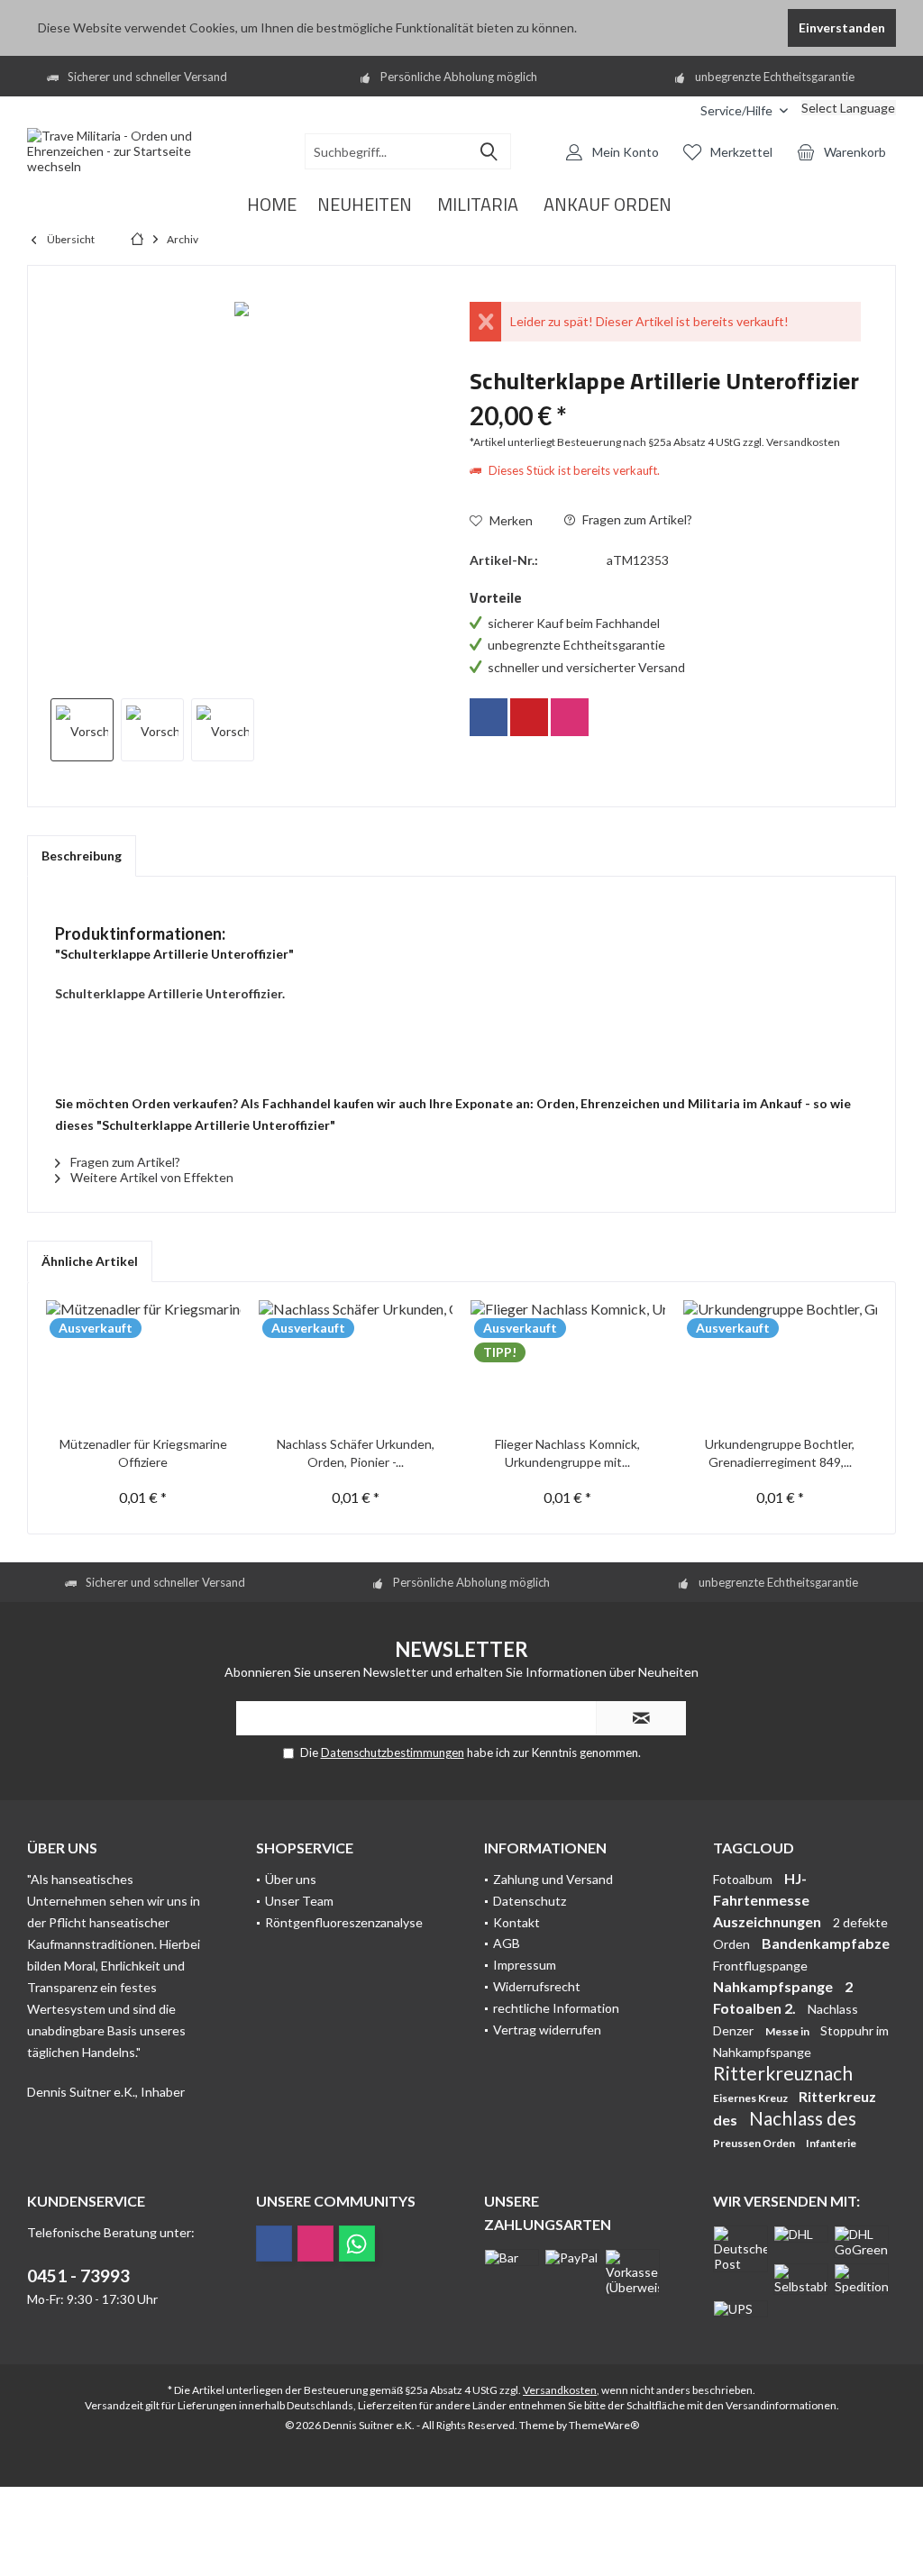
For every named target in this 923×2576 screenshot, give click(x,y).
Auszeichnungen (768, 1921)
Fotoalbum (744, 1879)
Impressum (525, 1965)
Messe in (788, 2031)
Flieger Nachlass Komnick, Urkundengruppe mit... (567, 1453)
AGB (507, 1943)
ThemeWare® (604, 2425)
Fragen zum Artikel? (636, 519)
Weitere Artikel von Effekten (151, 1177)
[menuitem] (673, 110)
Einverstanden (842, 27)
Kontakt (516, 1922)
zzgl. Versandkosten (791, 442)
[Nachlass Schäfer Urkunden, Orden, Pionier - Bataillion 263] (356, 1363)
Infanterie (831, 2143)
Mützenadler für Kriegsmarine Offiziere (143, 1453)
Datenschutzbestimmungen (393, 1752)
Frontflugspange (760, 1966)
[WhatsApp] (357, 2244)
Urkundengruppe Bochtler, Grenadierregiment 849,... (780, 1453)
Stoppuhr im (854, 2030)
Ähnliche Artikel (90, 1261)
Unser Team (299, 1901)
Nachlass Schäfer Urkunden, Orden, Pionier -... (356, 1453)
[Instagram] (570, 717)
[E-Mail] (529, 717)
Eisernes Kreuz (751, 2098)
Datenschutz (530, 1901)
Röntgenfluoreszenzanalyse (344, 1922)
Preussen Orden (755, 2143)
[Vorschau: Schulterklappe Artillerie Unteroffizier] (82, 730)
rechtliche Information (556, 2008)
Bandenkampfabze (826, 1943)
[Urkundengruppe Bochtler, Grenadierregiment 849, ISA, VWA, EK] (781, 1363)
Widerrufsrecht (537, 1986)
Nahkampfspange (774, 1986)
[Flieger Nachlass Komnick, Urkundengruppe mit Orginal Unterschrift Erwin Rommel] (568, 1363)
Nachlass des (803, 2118)
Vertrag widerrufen (547, 2030)
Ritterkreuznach (783, 2073)
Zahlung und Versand (553, 1879)
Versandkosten (560, 2390)
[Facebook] (489, 717)
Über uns (291, 1879)
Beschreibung (82, 856)
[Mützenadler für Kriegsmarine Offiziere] (143, 1363)
